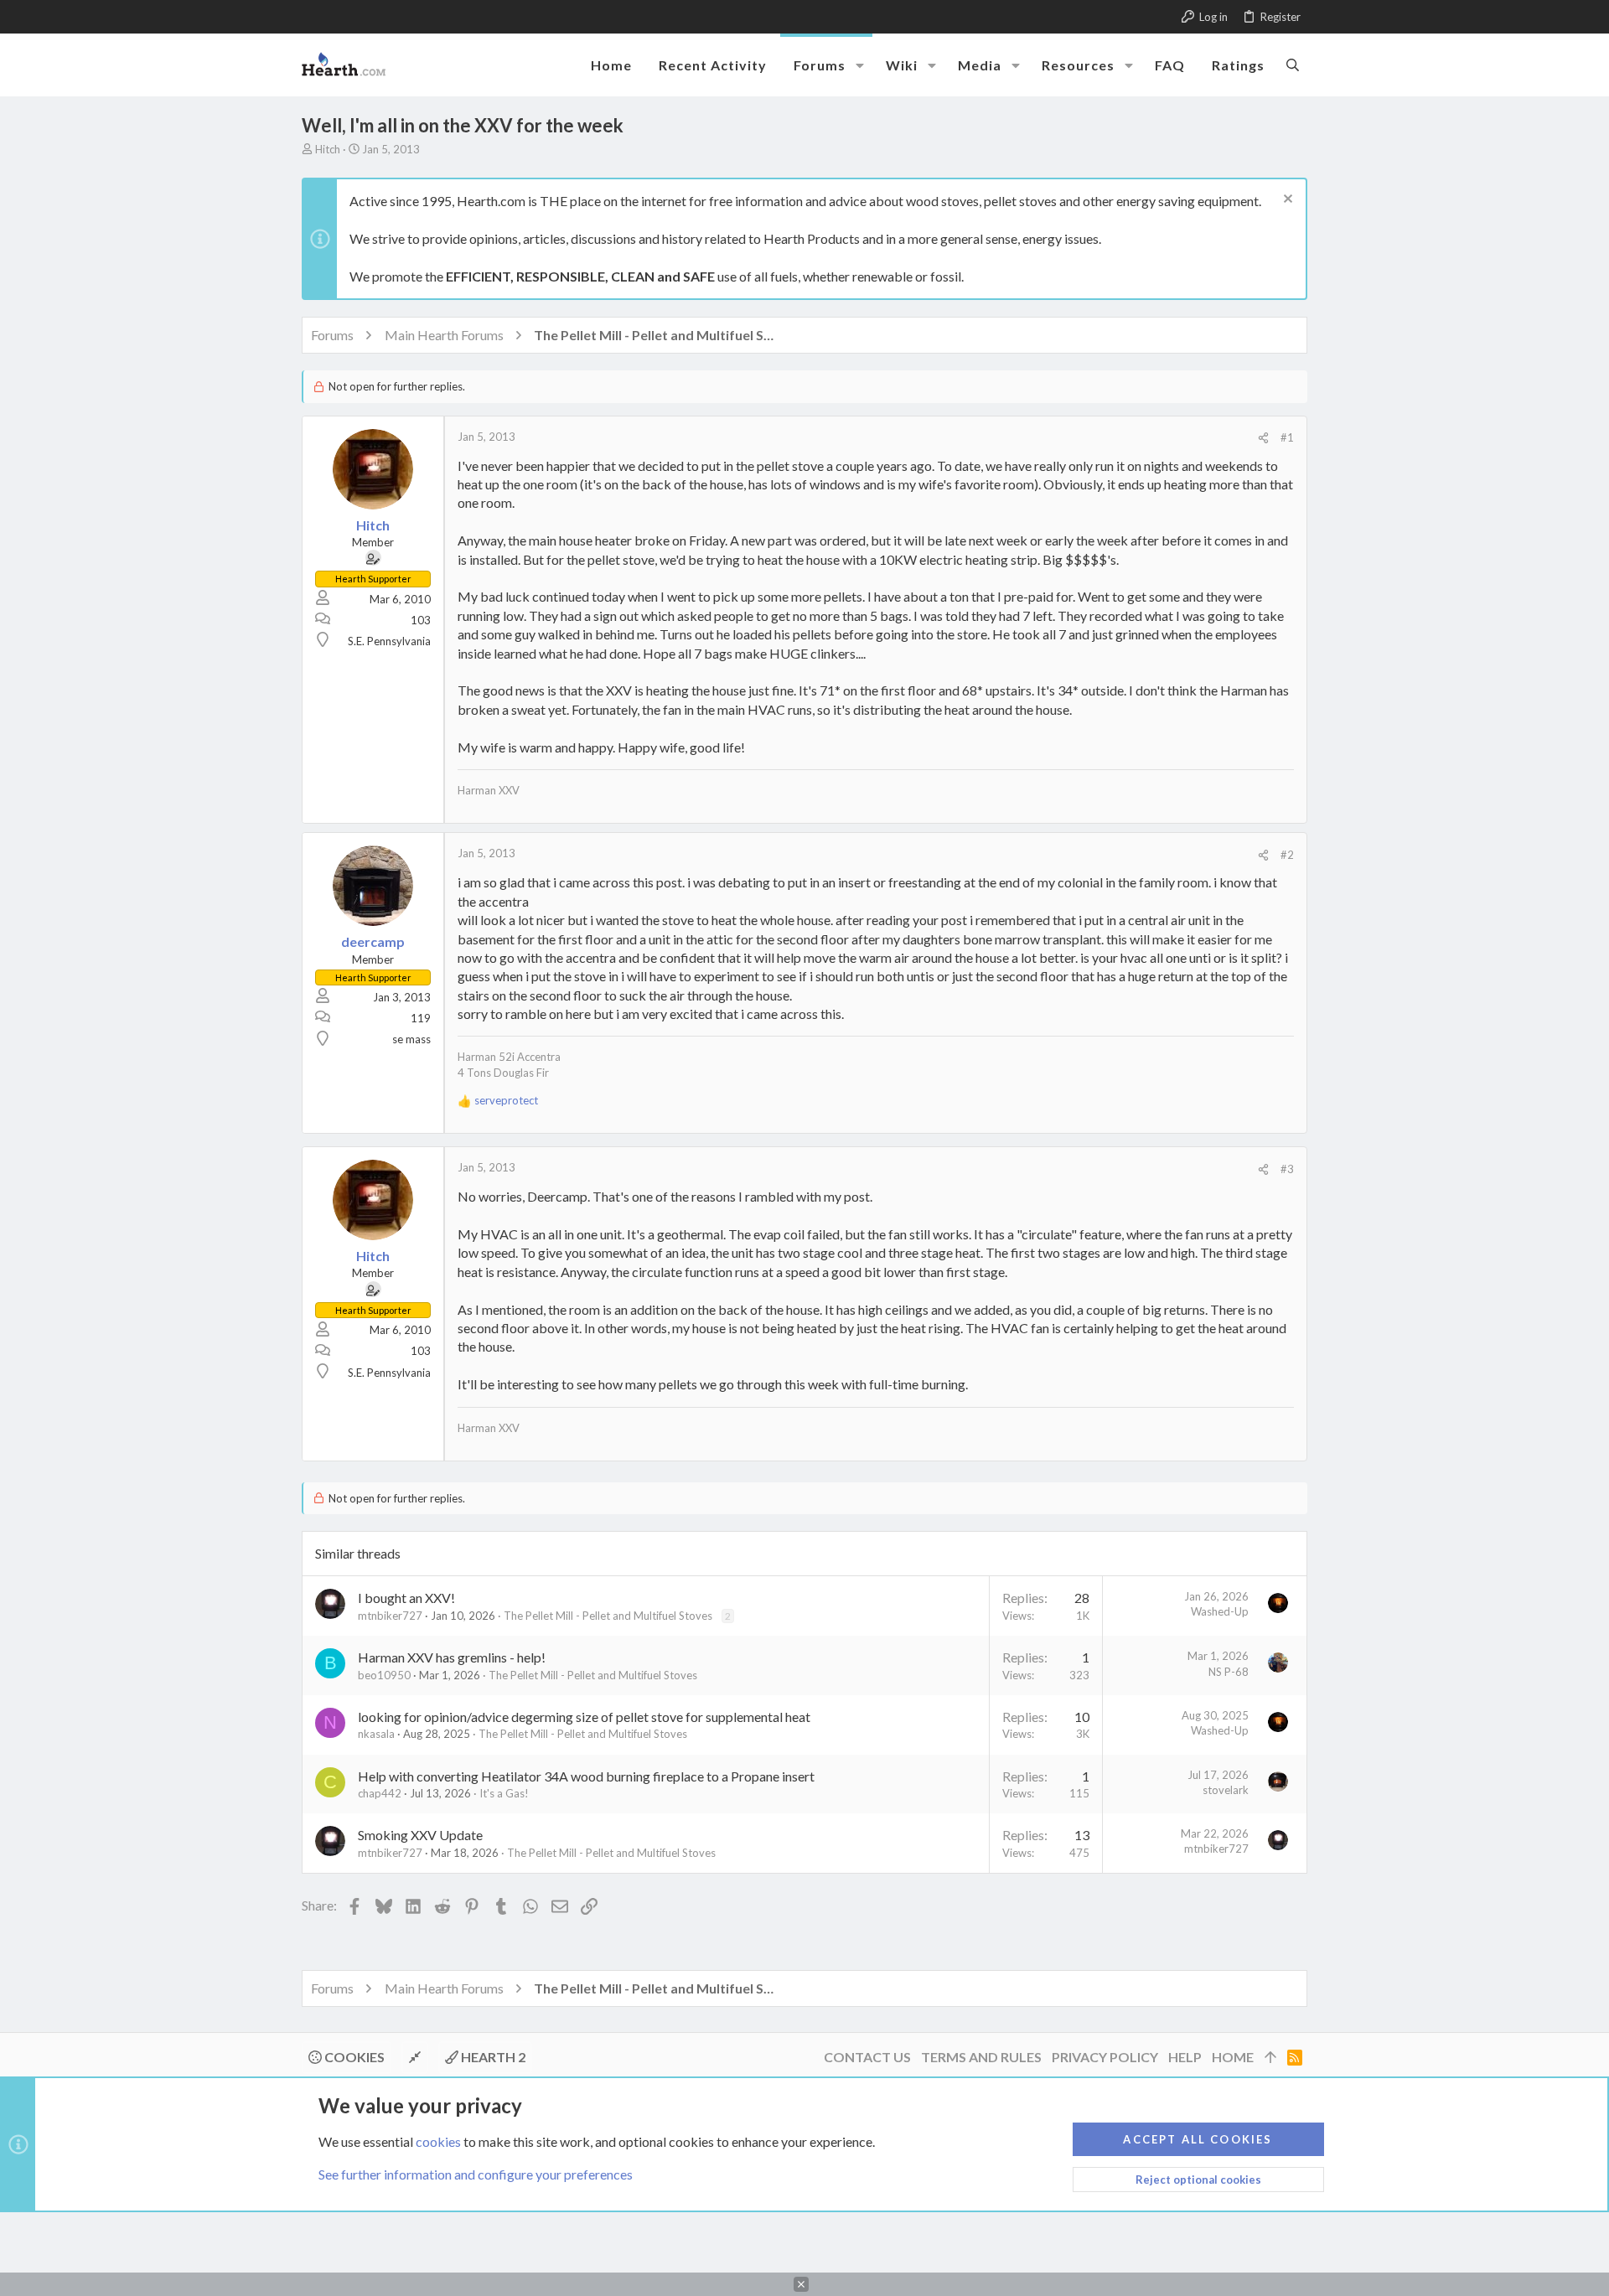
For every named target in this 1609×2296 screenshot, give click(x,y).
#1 (1287, 437)
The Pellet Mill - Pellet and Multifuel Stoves (608, 1616)
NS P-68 (1229, 1672)
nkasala (376, 1734)
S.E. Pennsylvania (389, 641)
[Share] (1263, 438)
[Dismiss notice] (1286, 201)
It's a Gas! (504, 1793)
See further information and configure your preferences (476, 2174)
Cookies (353, 2057)
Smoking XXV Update (420, 1835)
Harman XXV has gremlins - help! (452, 1657)
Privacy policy (1105, 2057)
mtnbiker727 (390, 1616)
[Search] (1293, 65)
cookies (438, 2141)
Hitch (328, 149)
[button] (860, 65)
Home (1233, 2057)
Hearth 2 (492, 2057)
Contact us (867, 2057)
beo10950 (384, 1675)
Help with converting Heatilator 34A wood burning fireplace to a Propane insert (586, 1776)
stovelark (1226, 1790)
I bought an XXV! (406, 1598)
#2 (1287, 855)
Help (1185, 2057)
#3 (1287, 1169)
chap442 (380, 1793)
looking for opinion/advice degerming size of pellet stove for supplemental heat (584, 1717)
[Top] (1270, 2057)
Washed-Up (1220, 1611)
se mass (411, 1039)
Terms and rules (981, 2057)
